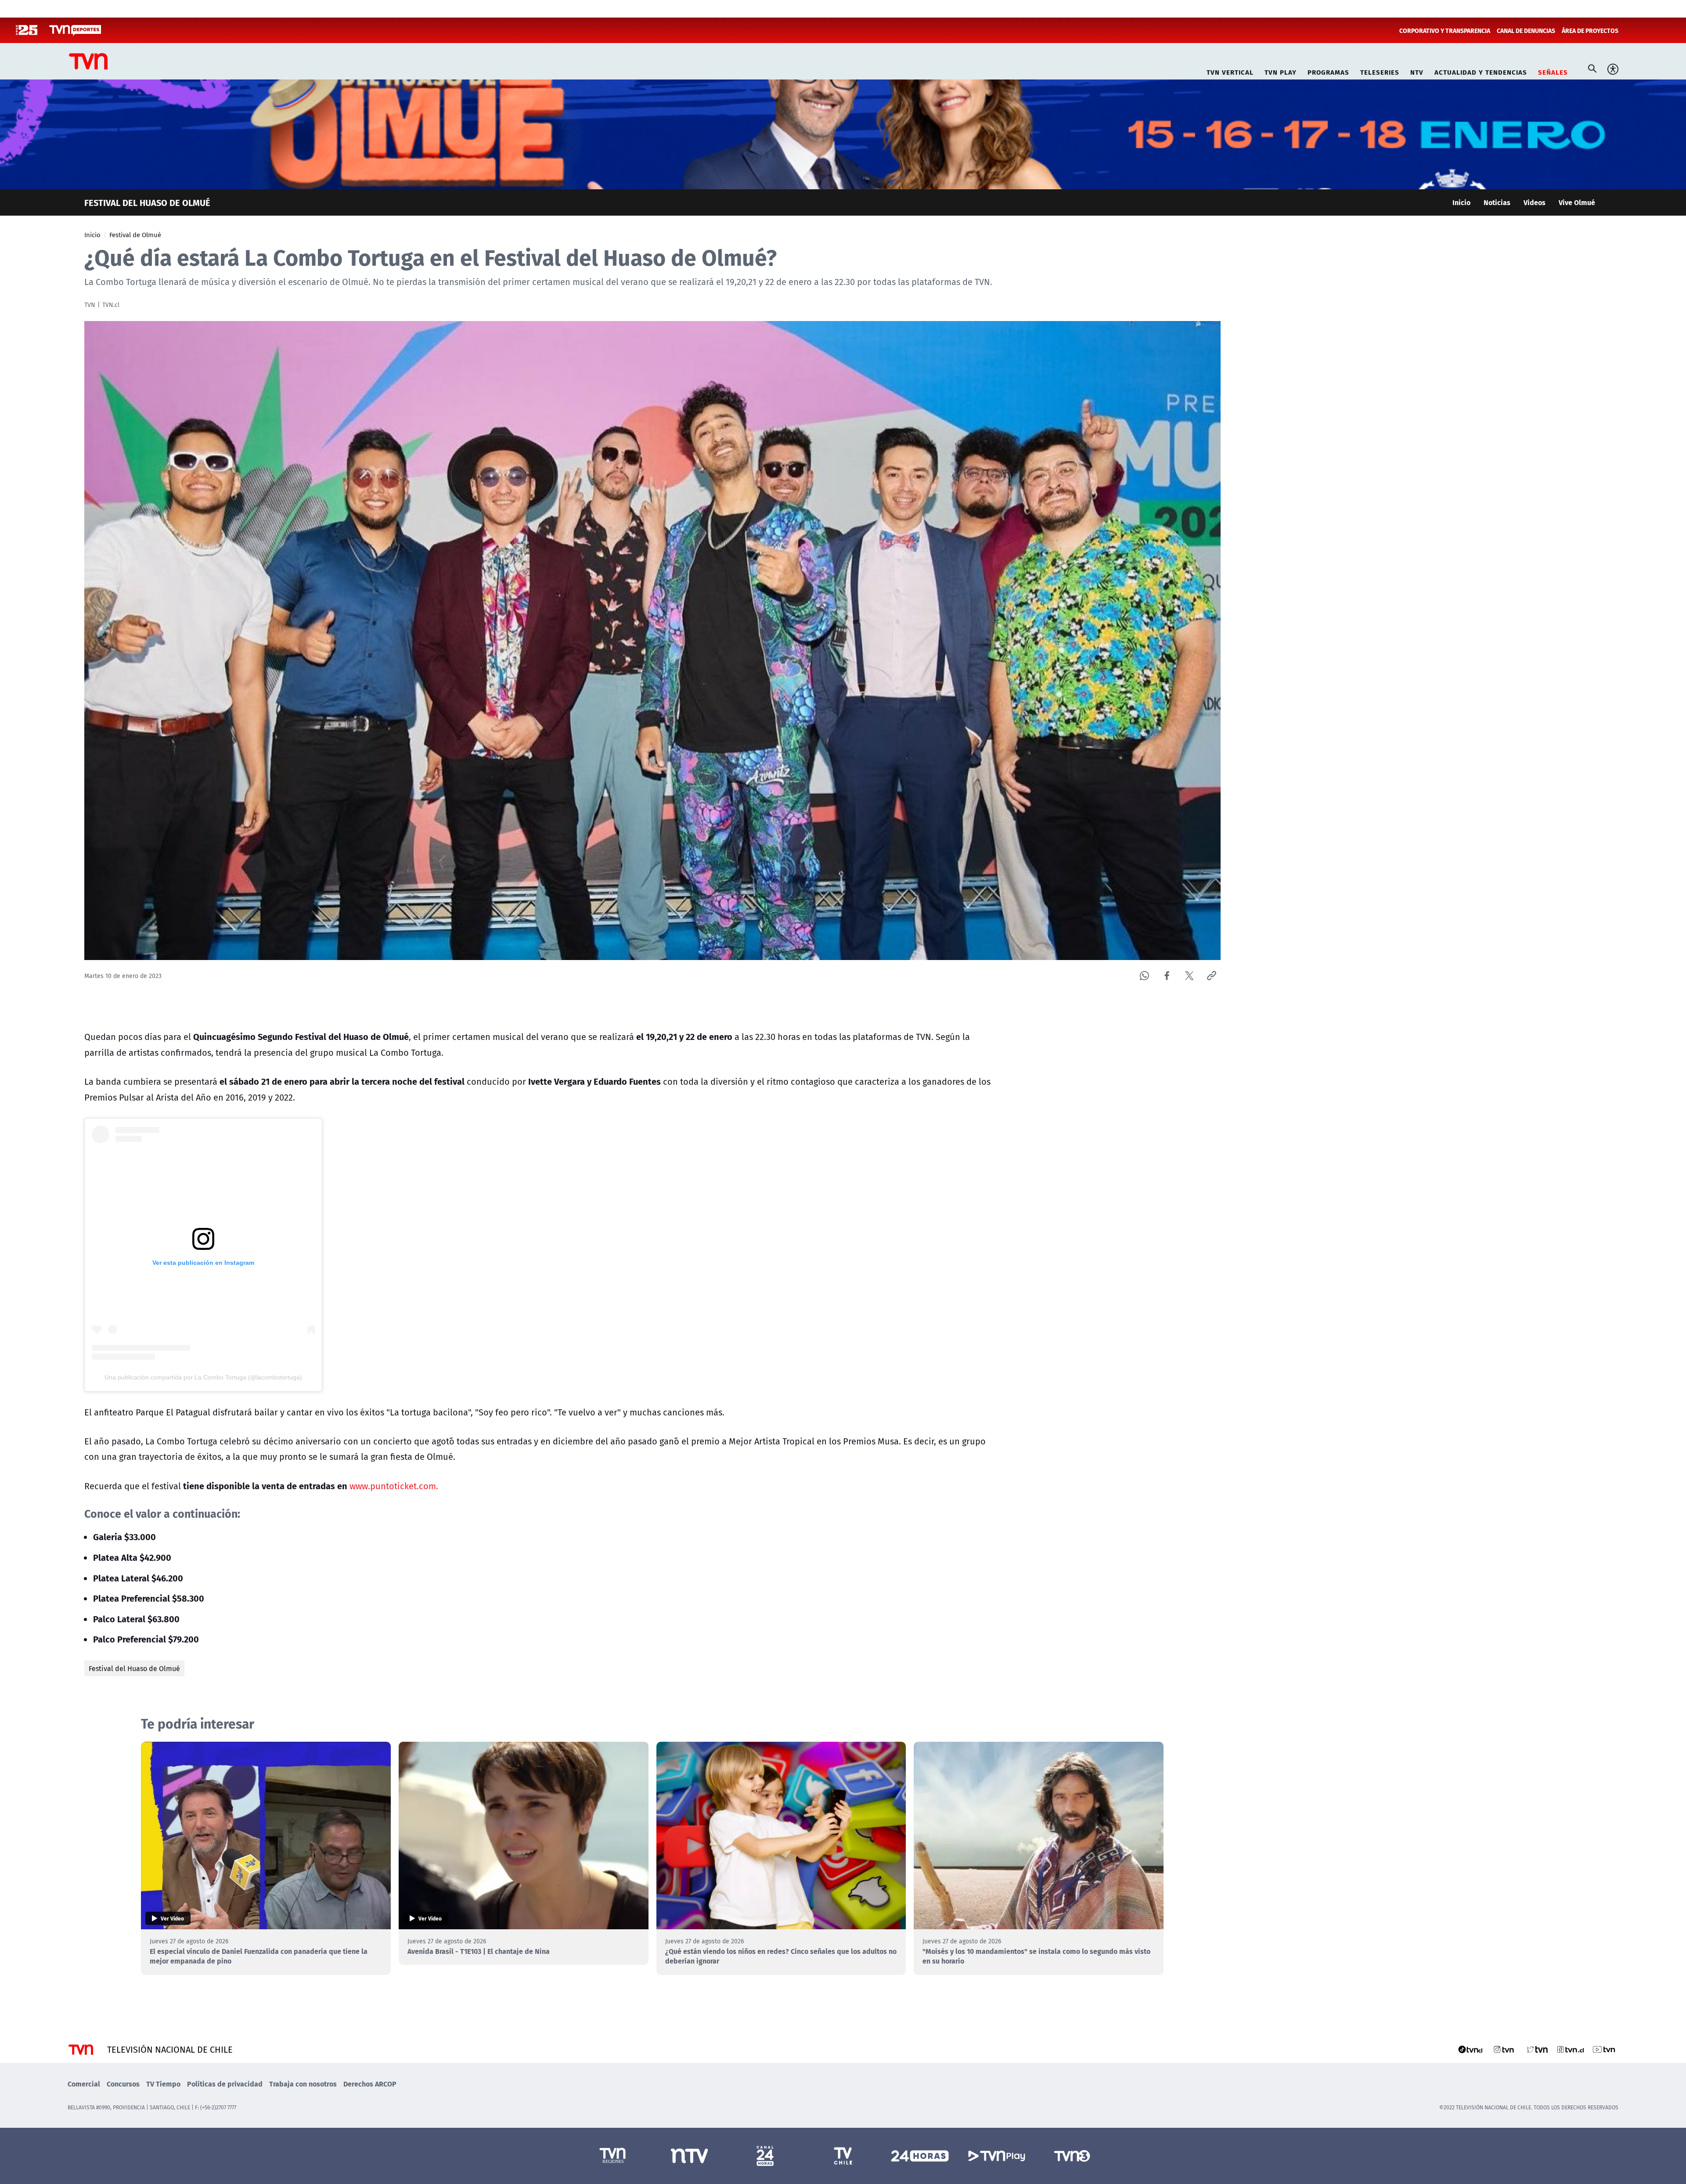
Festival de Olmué (135, 235)
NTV (1417, 71)
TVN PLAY (1281, 71)
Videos (1535, 202)
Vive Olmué (1577, 202)
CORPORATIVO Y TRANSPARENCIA (1445, 30)
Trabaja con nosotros (303, 2084)
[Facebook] (1167, 976)
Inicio (1461, 202)
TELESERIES (1380, 71)
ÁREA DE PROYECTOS (1590, 30)
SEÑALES (1553, 71)
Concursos (123, 2084)
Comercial (84, 2084)
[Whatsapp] (1144, 976)
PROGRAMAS (1328, 71)
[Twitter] (1189, 976)
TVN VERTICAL (1230, 71)
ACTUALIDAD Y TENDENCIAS (1481, 71)
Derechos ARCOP (370, 2084)
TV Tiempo (163, 2084)
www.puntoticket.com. (394, 1486)
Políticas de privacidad (225, 2084)
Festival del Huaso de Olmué (134, 1668)
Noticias (1497, 202)
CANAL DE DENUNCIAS (1526, 30)
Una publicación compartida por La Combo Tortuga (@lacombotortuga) (203, 1377)
